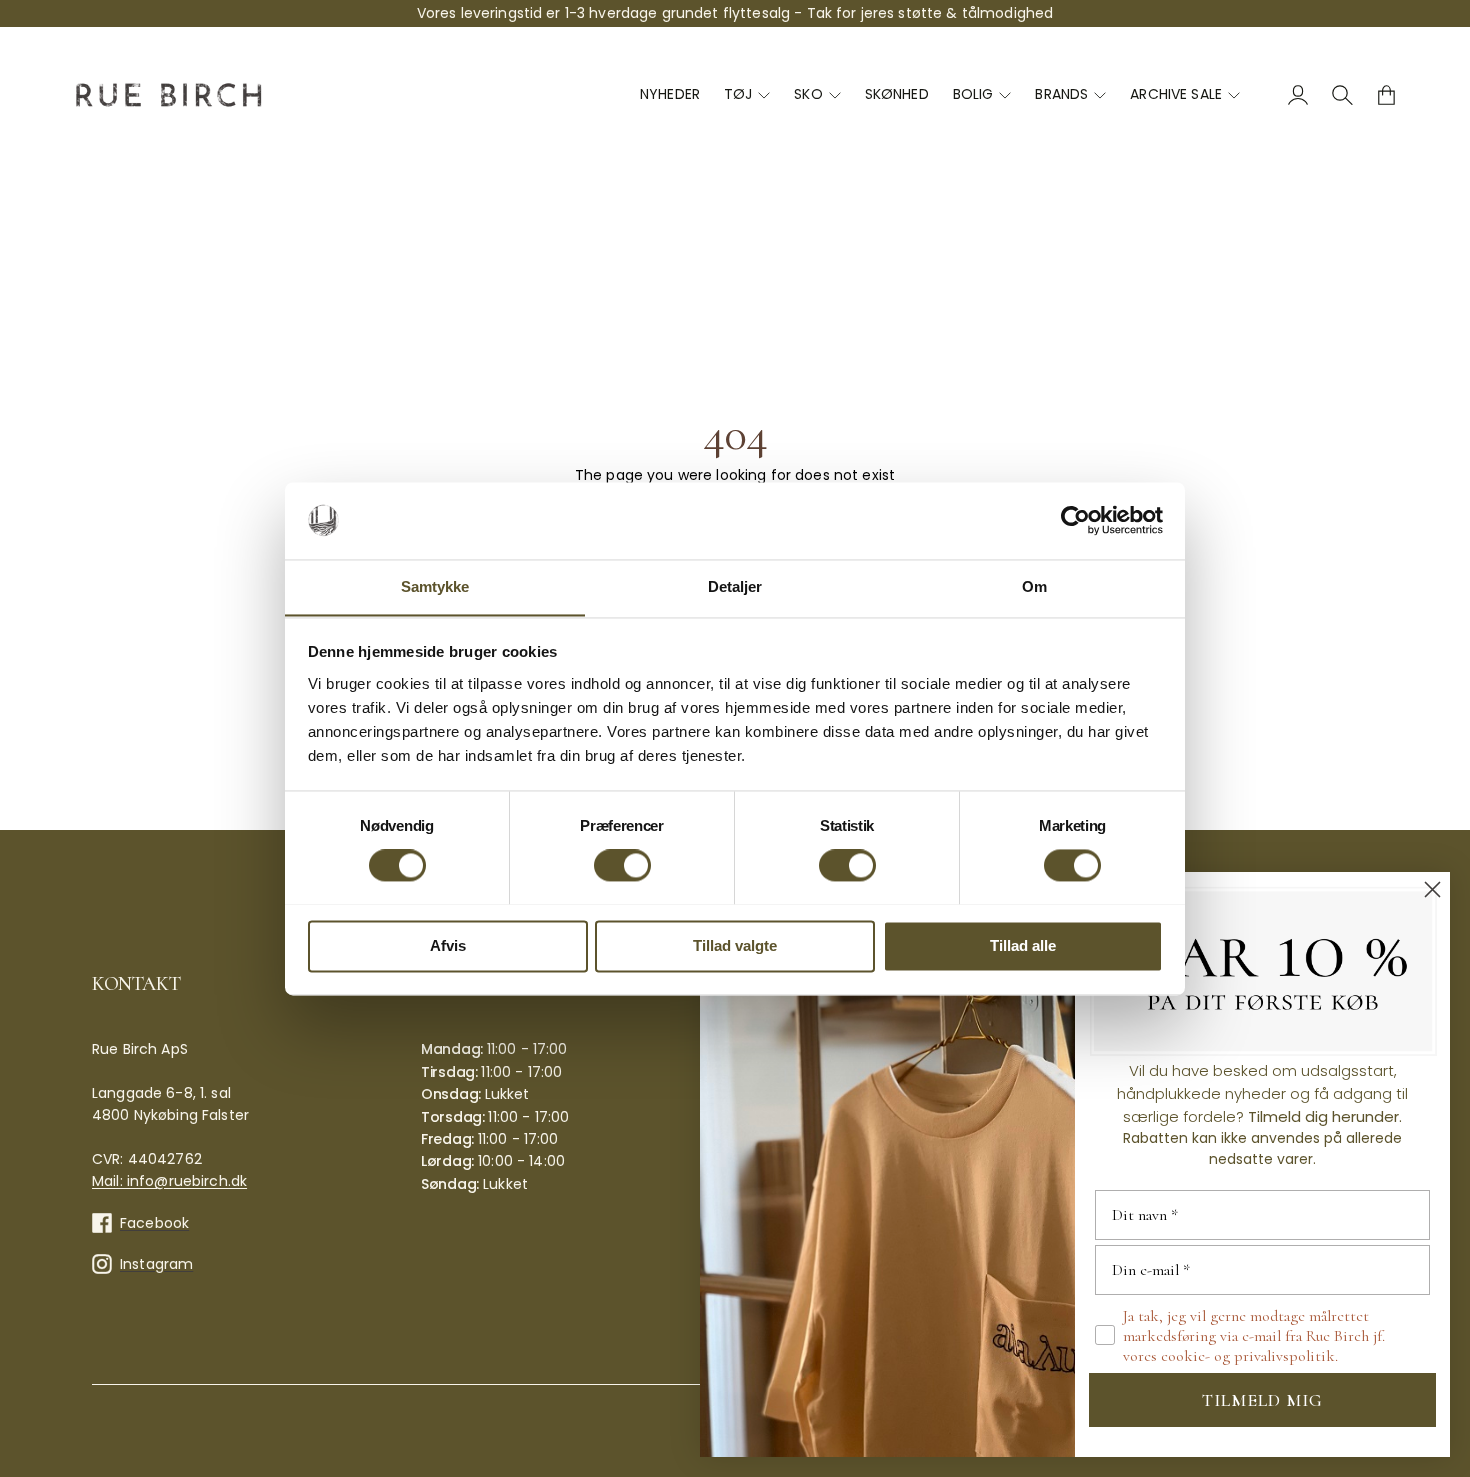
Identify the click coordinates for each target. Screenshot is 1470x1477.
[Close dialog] (1432, 889)
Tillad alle (1023, 945)
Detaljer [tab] (735, 586)
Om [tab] (1034, 586)
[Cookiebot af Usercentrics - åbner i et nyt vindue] (1075, 520)
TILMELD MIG (1262, 1400)
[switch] (622, 865)
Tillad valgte (735, 945)
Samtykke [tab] (435, 586)
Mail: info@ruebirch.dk (169, 1181)
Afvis (448, 945)
